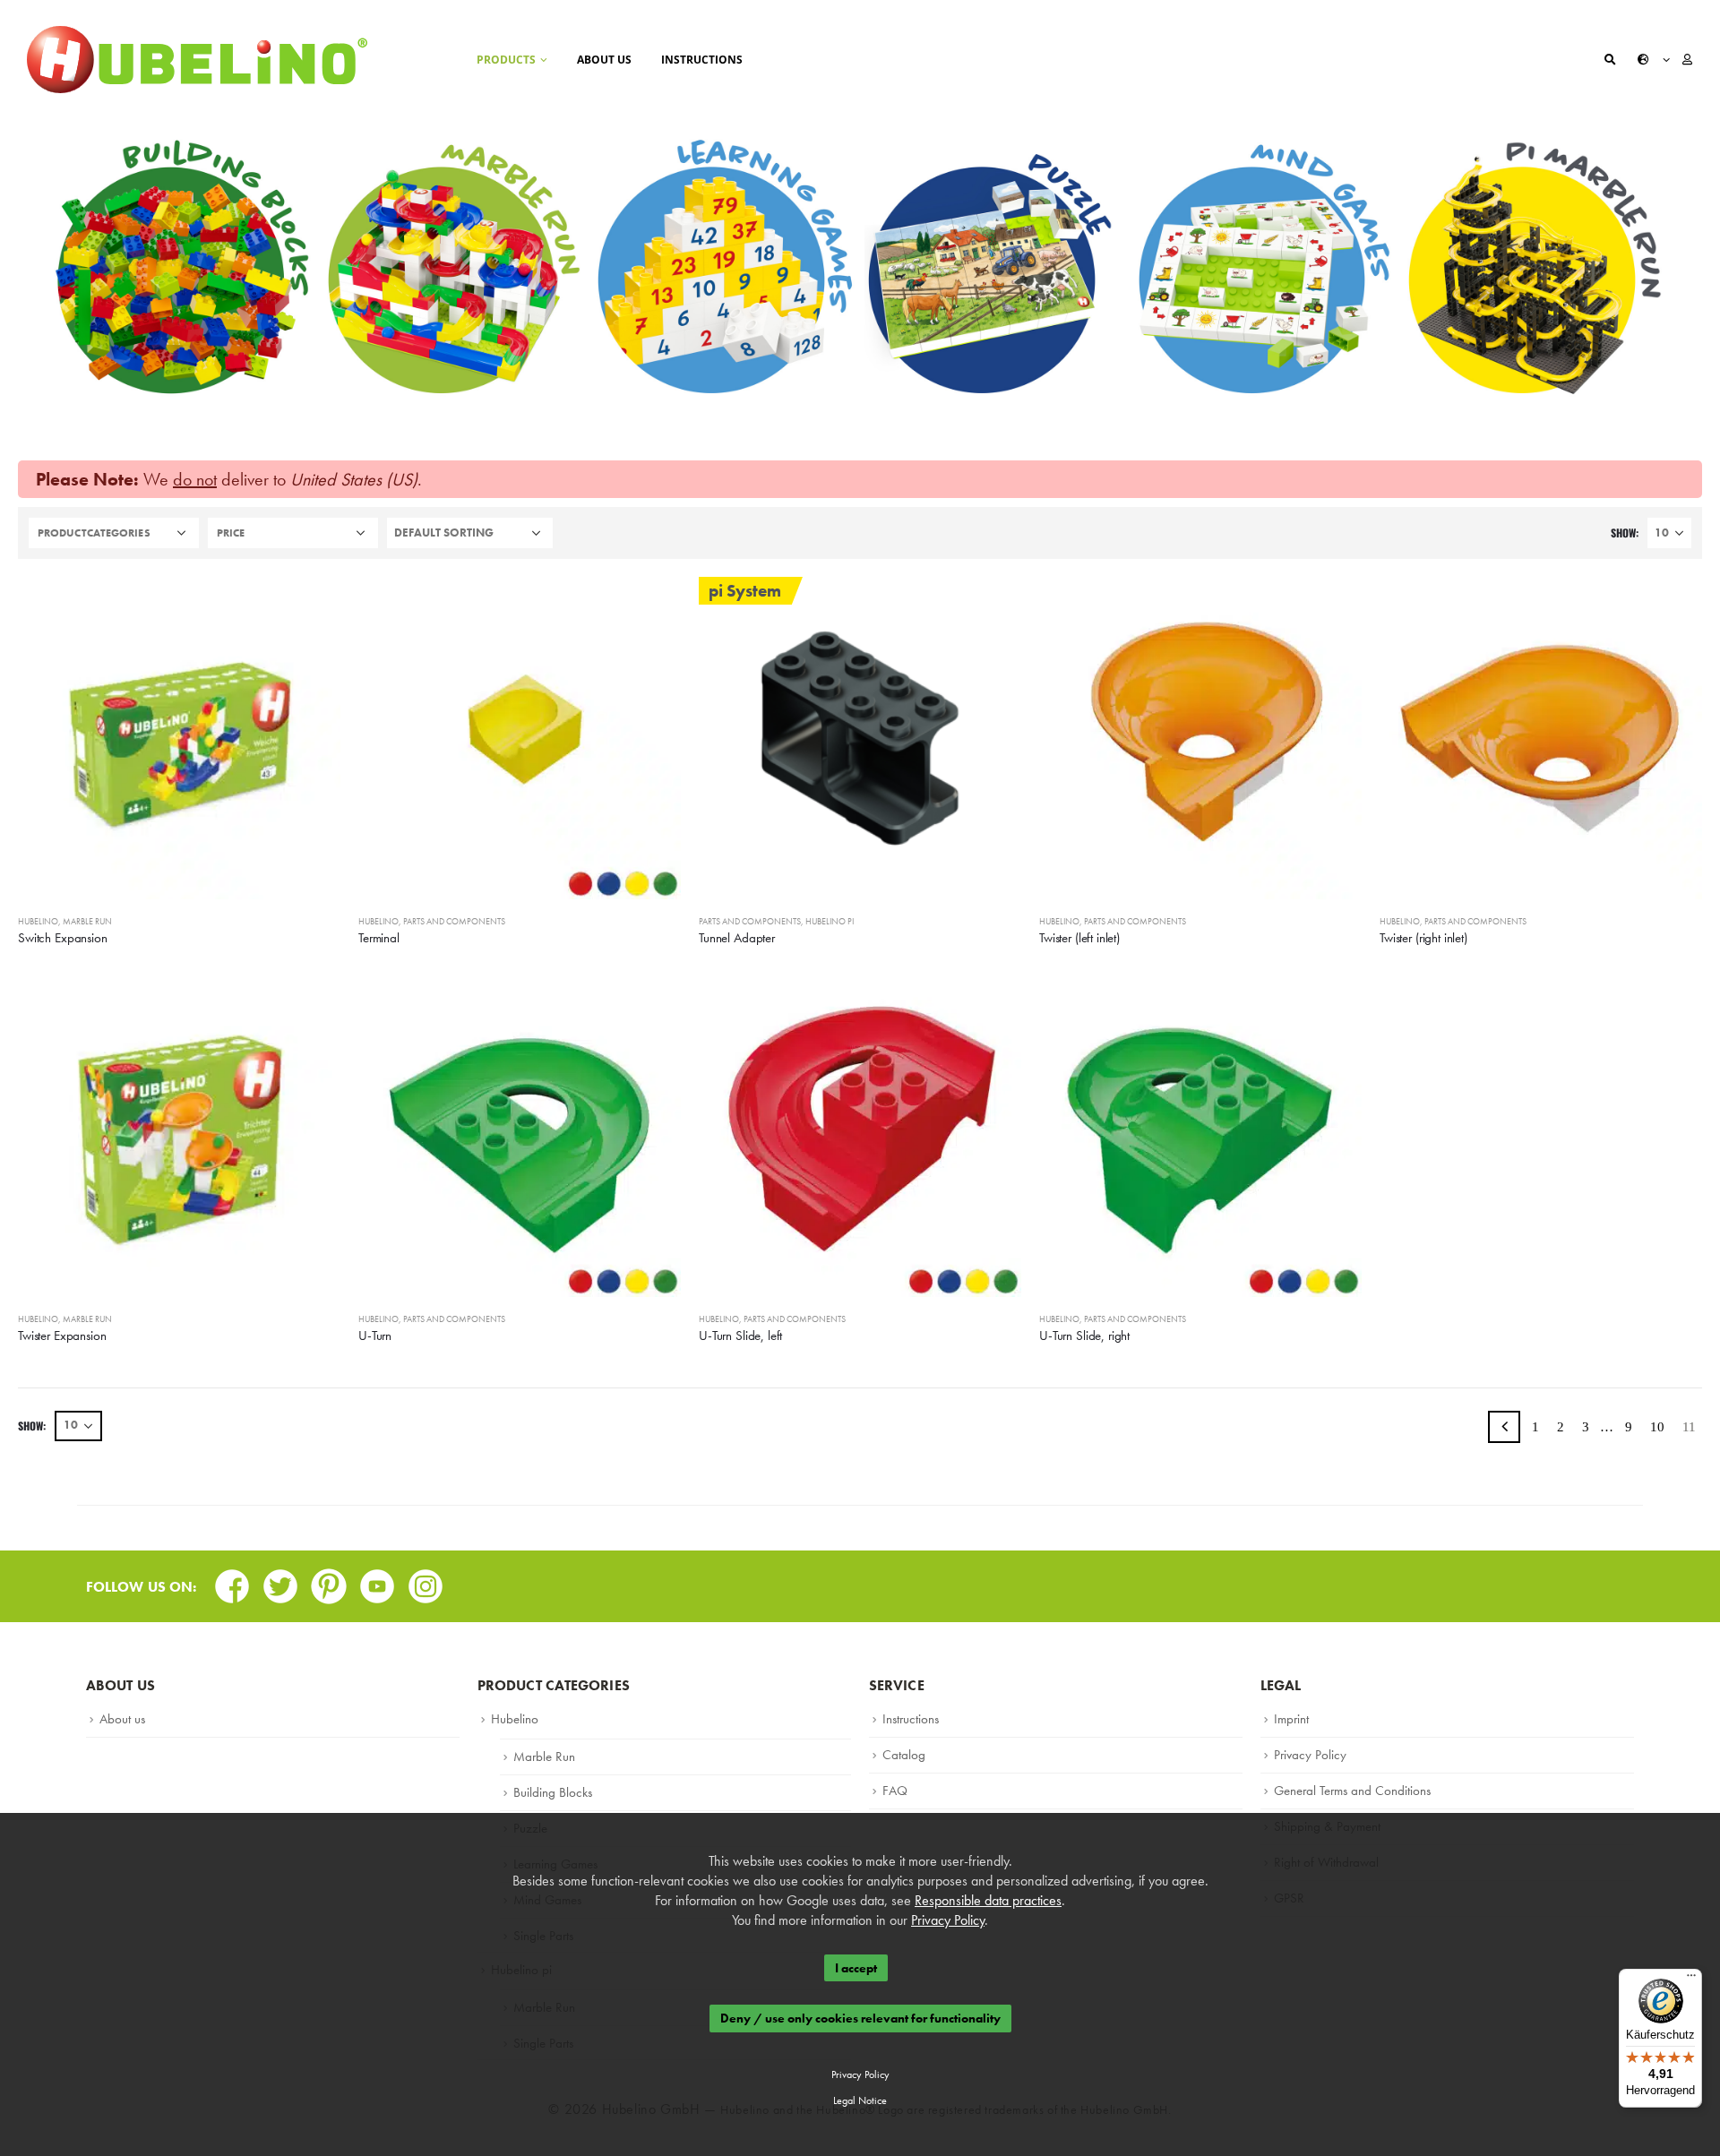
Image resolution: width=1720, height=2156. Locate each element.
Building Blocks (553, 1792)
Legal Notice (860, 2100)
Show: (1625, 533)
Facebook (232, 1580)
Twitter (280, 1580)
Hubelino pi (830, 921)
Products (506, 60)
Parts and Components (454, 921)
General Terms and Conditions (1352, 1791)
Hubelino (38, 921)
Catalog (904, 1755)
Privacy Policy (1310, 1755)
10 (1657, 1427)
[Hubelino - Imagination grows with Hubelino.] (197, 60)
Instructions (702, 60)
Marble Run (87, 921)
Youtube (377, 1580)
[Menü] (1691, 1980)
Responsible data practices (988, 1900)
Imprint (1291, 1719)
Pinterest (329, 1580)
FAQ (895, 1791)
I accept (856, 1968)
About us (604, 60)
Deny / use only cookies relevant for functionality (860, 2019)
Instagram (426, 1580)
